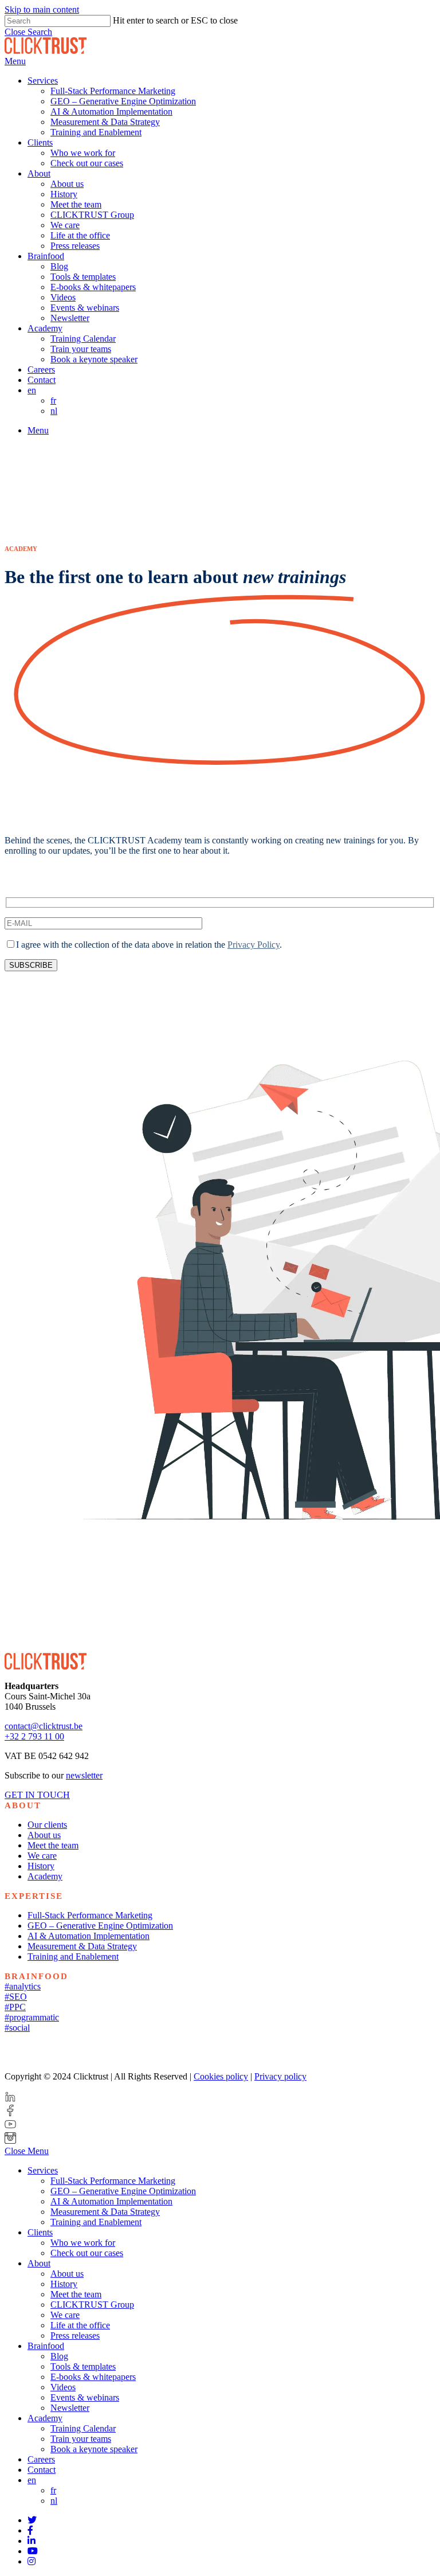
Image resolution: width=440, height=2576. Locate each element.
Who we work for (83, 2243)
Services (43, 2170)
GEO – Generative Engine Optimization (100, 1926)
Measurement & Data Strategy (82, 1946)
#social (17, 2028)
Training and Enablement (73, 1957)
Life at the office (80, 2325)
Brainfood (46, 2346)
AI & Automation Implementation (89, 1936)
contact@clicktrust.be (44, 1726)
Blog (59, 2356)
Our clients (47, 1825)
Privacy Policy (254, 945)
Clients (40, 2232)
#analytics (23, 1986)
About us (44, 1835)
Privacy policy (280, 2076)
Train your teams (81, 2439)
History (41, 1866)
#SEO (16, 1997)
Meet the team (53, 1845)
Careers (41, 2459)
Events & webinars (85, 2397)
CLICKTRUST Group (92, 2305)
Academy (45, 1876)
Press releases (75, 2335)
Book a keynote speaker (94, 2449)
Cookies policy (221, 2076)
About (39, 2263)
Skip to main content (42, 9)
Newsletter (70, 2408)
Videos (63, 2387)
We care (42, 1856)
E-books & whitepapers (93, 2377)
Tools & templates (83, 2366)
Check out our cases (87, 2253)
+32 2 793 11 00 (34, 1736)
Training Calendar (83, 2428)
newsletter (84, 1775)
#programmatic (32, 2017)
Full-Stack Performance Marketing (90, 1915)
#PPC (15, 2007)
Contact (42, 2470)
